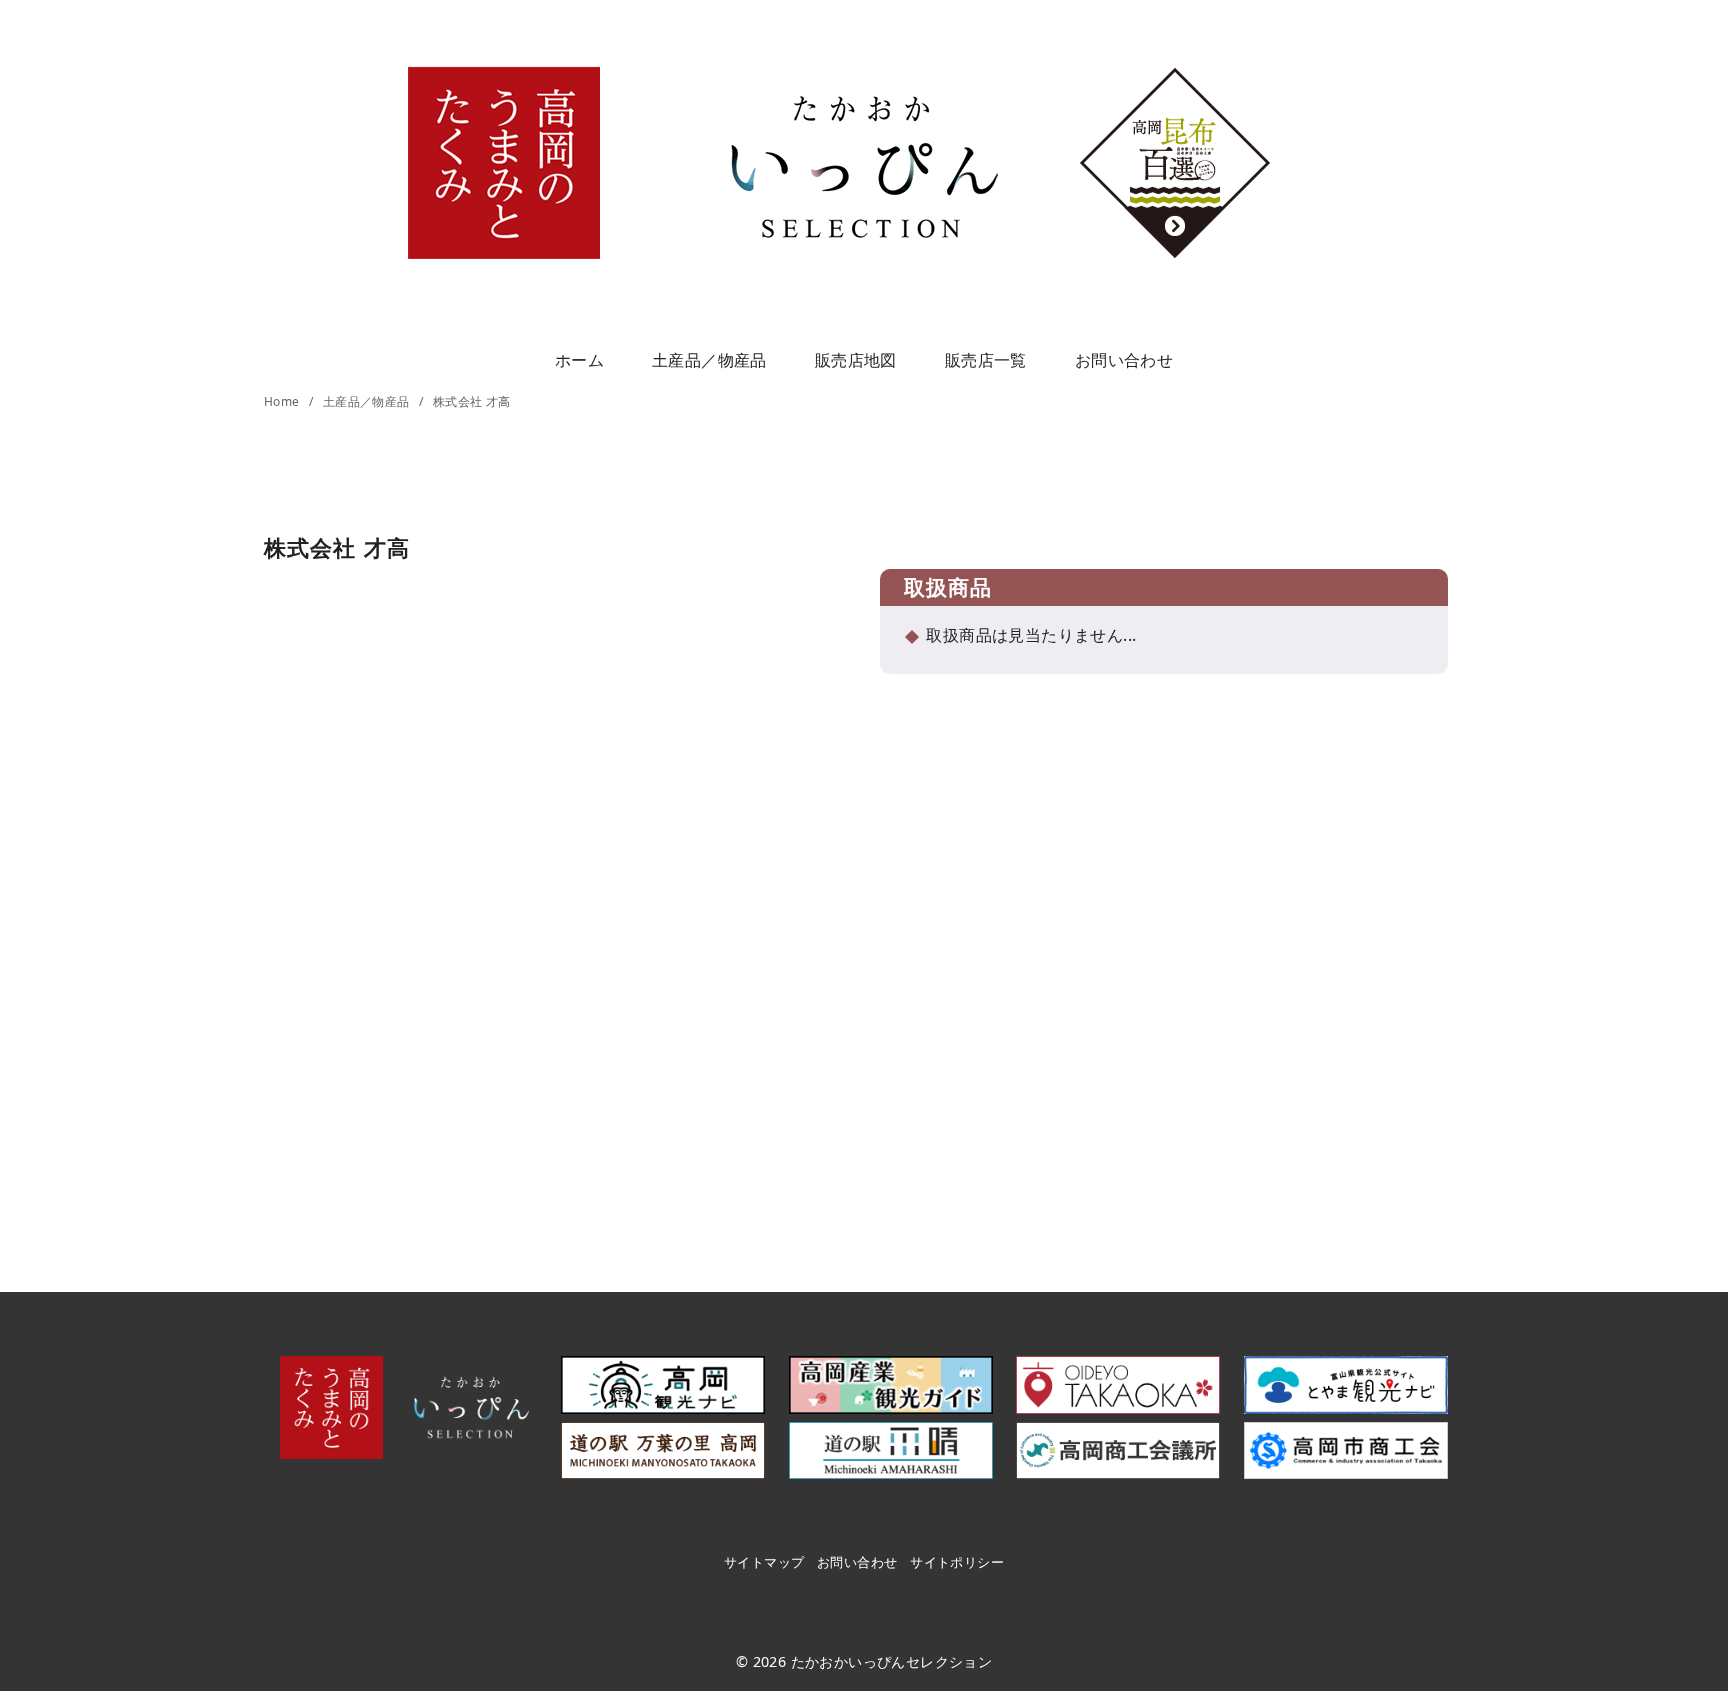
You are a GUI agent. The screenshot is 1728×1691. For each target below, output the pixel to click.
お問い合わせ (1124, 360)
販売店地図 (856, 360)
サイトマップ (764, 1562)
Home (283, 401)
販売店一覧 (986, 360)
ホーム (579, 360)
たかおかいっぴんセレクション (892, 1661)
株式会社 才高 (472, 401)
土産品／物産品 (709, 360)
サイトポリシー (957, 1562)
